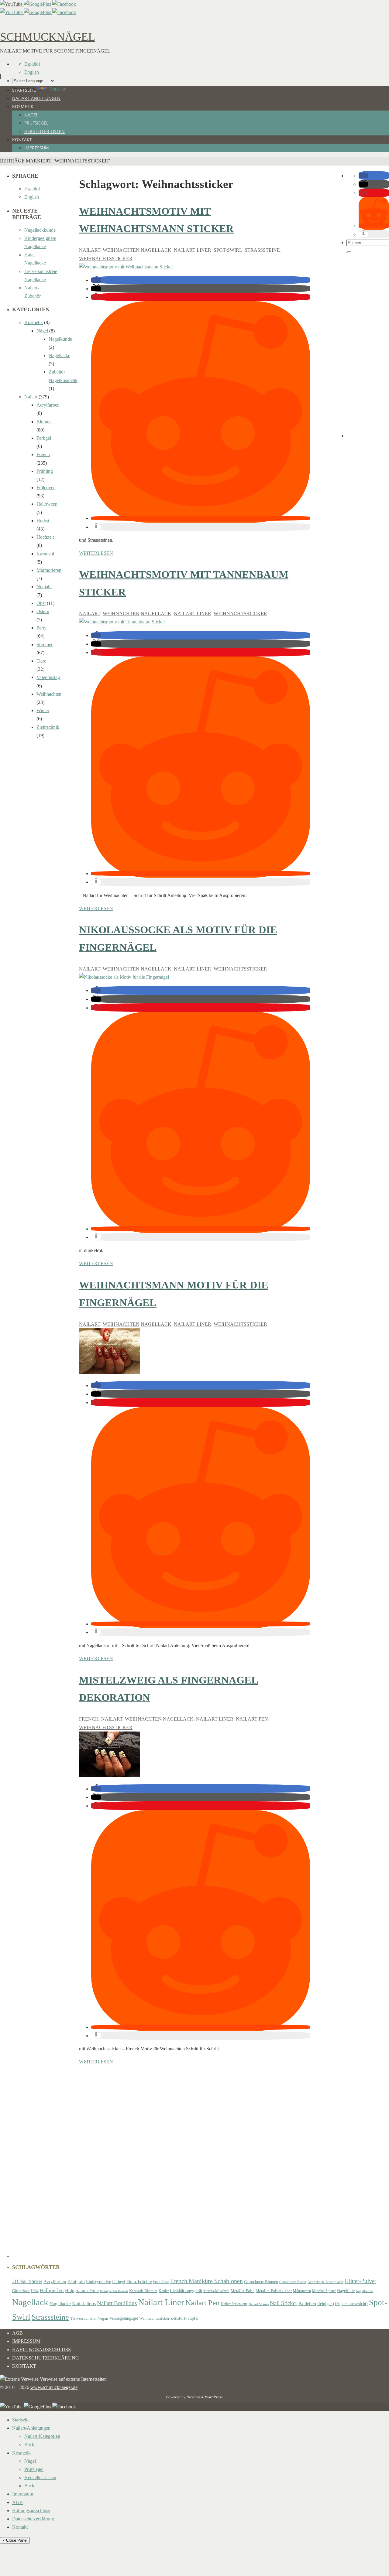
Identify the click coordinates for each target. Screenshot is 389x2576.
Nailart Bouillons (117, 2303)
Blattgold (76, 2281)
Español (32, 64)
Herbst (43, 521)
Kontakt (24, 2366)
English (32, 72)
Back (29, 2444)
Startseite (21, 2420)
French (89, 1719)
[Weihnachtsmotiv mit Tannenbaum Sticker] (122, 622)
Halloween (47, 504)
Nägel (42, 331)
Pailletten (307, 2303)
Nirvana (193, 2397)
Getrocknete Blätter (293, 2282)
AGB (17, 2333)
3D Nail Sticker (27, 2281)
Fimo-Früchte (139, 2281)
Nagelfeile (346, 2291)
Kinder (164, 2291)
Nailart (90, 250)
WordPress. (214, 2397)
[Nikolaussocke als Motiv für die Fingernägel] (124, 977)
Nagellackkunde (40, 230)
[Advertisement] (368, 346)
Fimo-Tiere (161, 2282)
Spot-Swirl (228, 250)
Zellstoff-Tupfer (185, 2318)
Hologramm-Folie (82, 2291)
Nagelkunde (60, 339)
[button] (96, 280)
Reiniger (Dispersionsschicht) (343, 2304)
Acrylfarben (48, 405)
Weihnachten (121, 250)
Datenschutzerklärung (46, 2358)
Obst (41, 603)
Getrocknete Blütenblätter (325, 2282)
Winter (43, 710)
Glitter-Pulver (360, 2281)
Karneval (45, 554)
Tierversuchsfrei (83, 2318)
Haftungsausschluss (41, 2350)
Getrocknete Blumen (261, 2282)
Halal (35, 2291)
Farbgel (44, 438)
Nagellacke (59, 355)
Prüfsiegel (34, 2469)
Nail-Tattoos (84, 2303)
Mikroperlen (302, 2291)
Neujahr (44, 587)
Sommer (45, 645)
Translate (57, 89)
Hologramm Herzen (114, 2291)
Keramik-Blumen (143, 2291)
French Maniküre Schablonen (207, 2281)
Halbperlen (52, 2290)
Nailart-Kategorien (42, 2436)
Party (41, 628)
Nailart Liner (193, 250)
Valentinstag (48, 677)
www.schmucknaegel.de (54, 2387)
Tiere (41, 661)
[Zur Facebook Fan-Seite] (64, 4)
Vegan (103, 2318)
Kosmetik (34, 322)
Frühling (45, 471)
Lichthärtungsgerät (186, 2291)
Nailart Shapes (259, 2304)
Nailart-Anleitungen (31, 2428)
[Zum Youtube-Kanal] (12, 4)
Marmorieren (49, 570)
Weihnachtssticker (106, 259)
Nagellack (156, 250)
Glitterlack (21, 2291)
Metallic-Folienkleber (274, 2291)
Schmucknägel (48, 37)
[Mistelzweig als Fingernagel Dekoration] (109, 1775)
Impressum (26, 2341)
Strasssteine (262, 250)
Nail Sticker (284, 2303)
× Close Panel (15, 2540)
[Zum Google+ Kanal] (38, 4)
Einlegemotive (98, 2281)
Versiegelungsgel (124, 2318)
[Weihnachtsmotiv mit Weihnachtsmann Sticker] (126, 267)
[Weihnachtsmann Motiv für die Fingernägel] (109, 1372)
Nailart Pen (252, 1719)
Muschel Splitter (324, 2291)
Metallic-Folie (243, 2291)
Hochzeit (45, 537)
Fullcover (46, 488)
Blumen (44, 422)
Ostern (43, 611)
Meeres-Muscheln (216, 2291)
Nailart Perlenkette (234, 2304)
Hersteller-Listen (40, 2477)
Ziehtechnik (48, 727)
